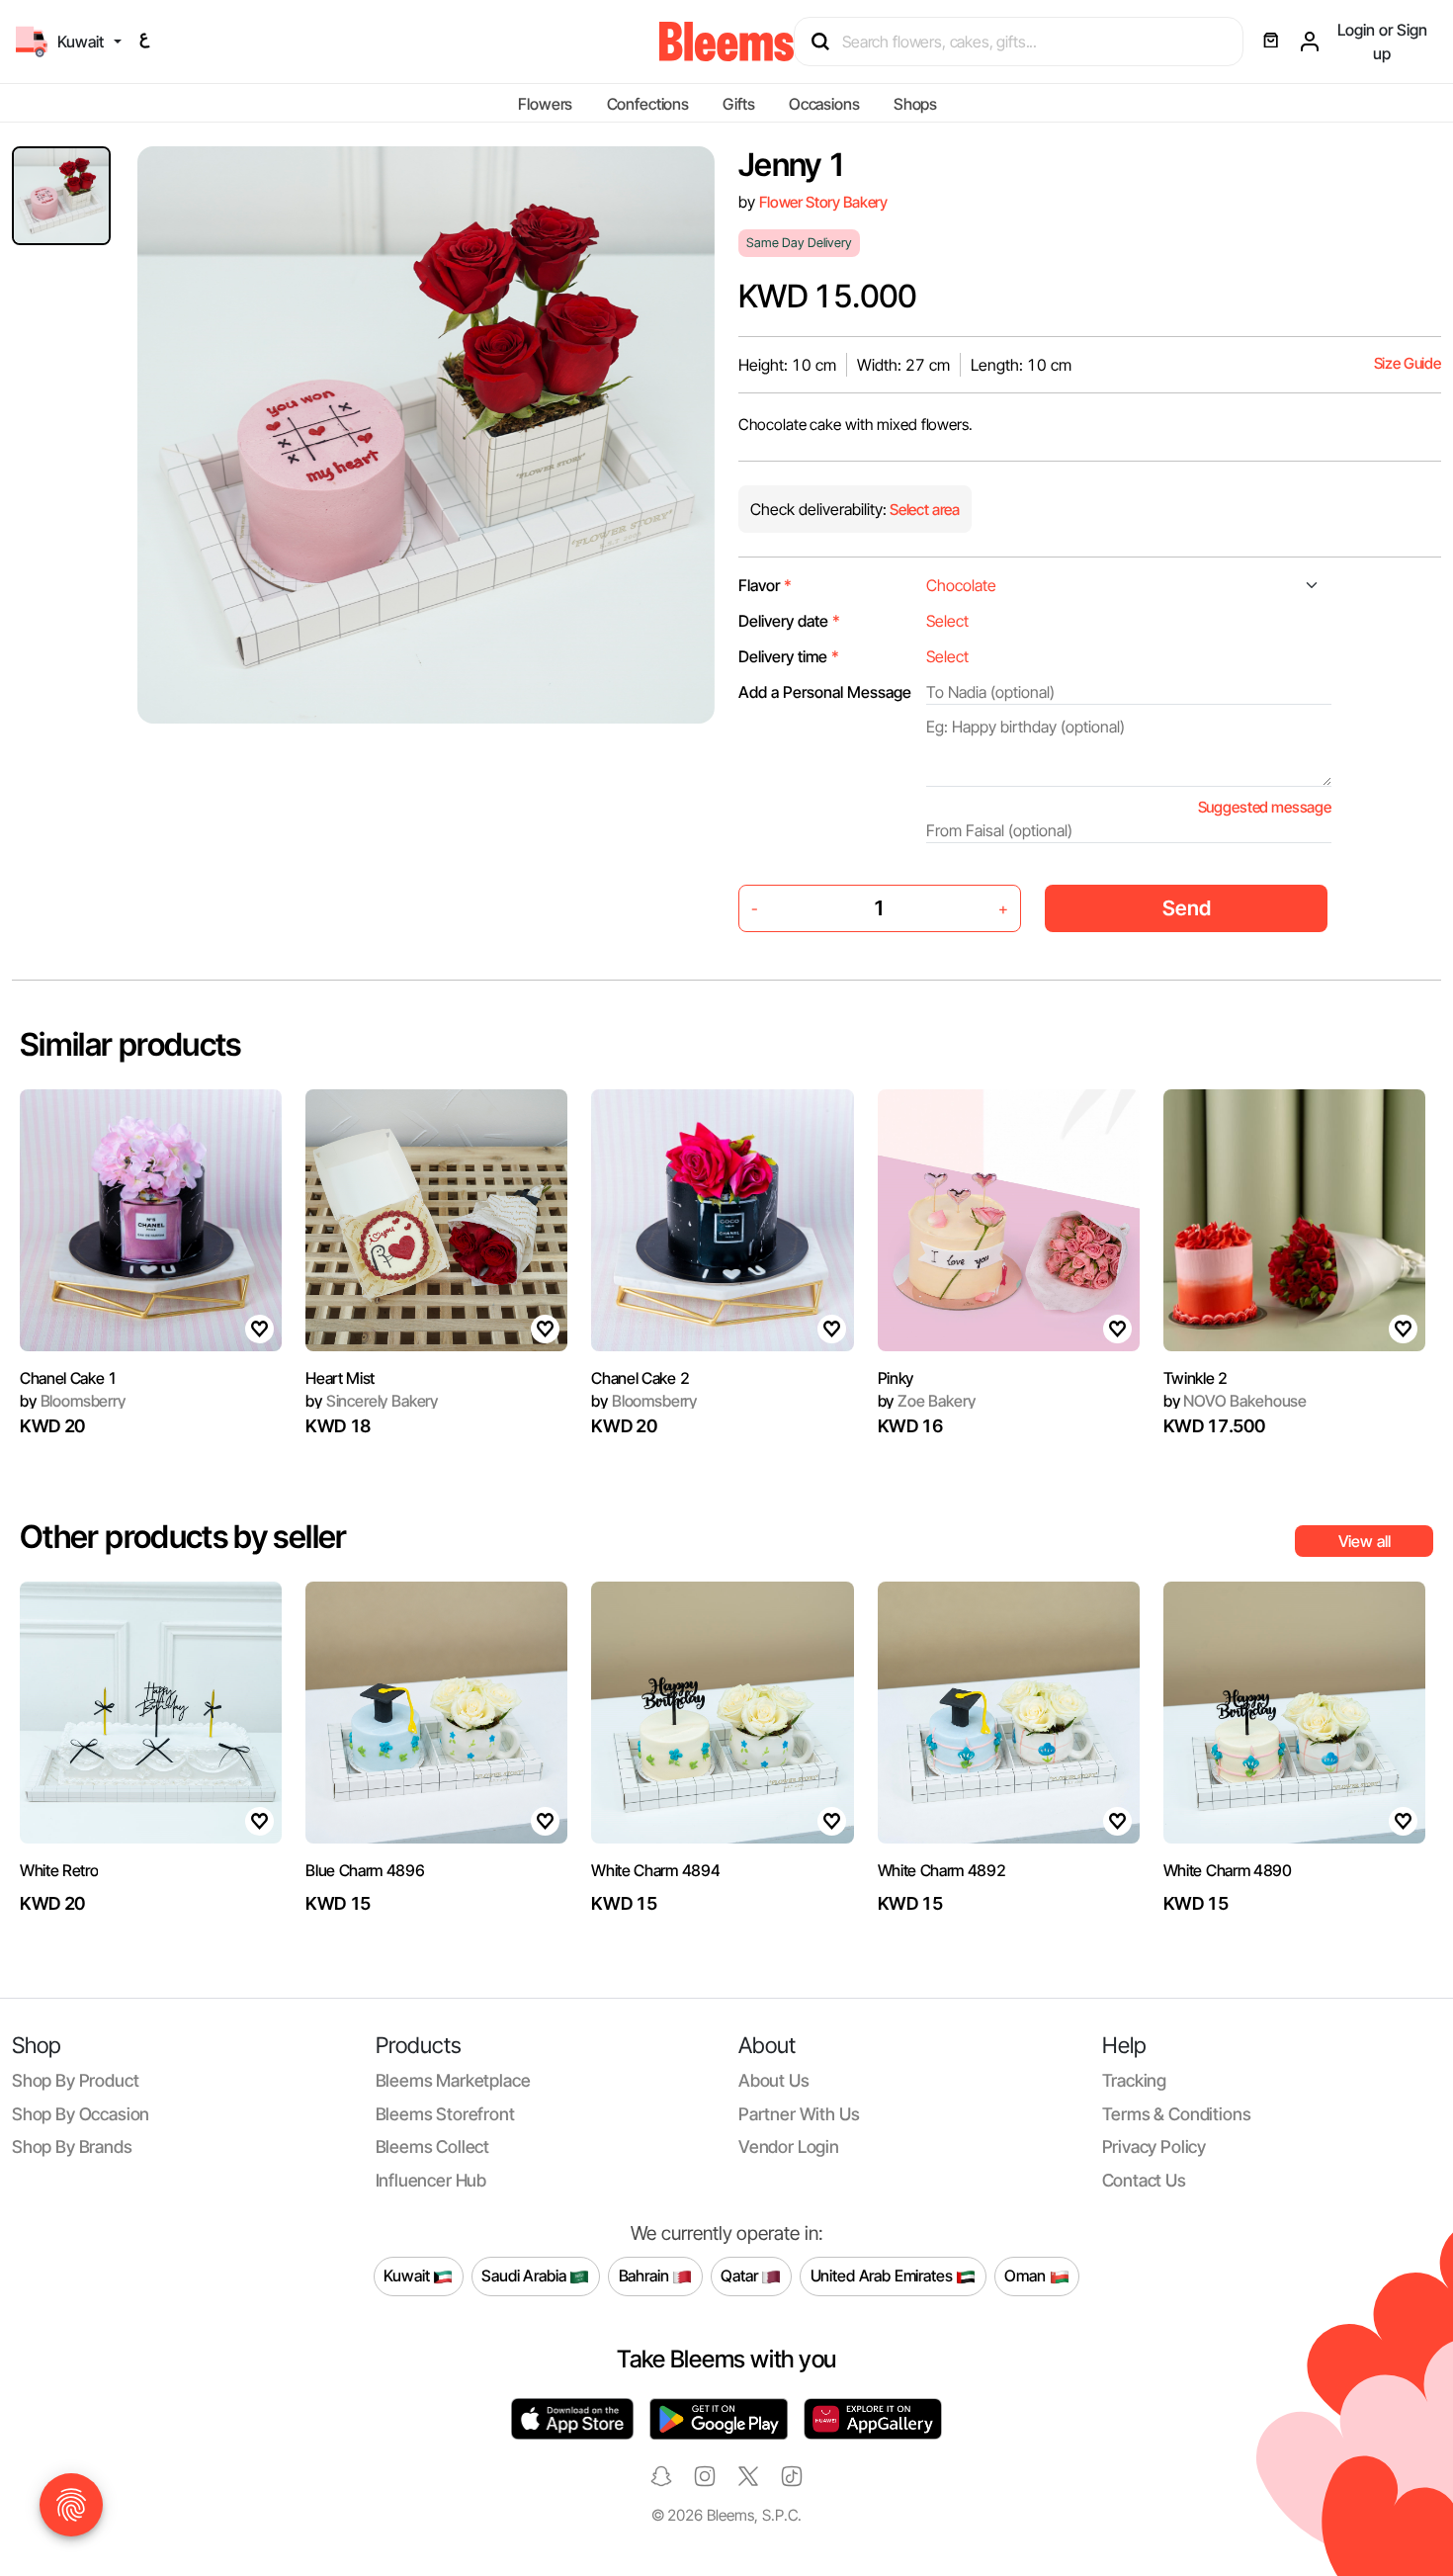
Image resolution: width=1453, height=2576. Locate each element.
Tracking (1135, 2080)
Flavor (765, 585)
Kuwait (408, 2275)
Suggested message (1265, 807)
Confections (648, 104)
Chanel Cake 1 (69, 1378)
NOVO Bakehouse (1235, 1401)
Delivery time (789, 656)
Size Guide (1408, 363)
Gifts (738, 104)
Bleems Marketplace (453, 2080)
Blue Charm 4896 (365, 1870)
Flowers (545, 104)
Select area (923, 510)
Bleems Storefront (445, 2114)
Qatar (741, 2275)
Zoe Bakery (927, 1401)
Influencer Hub (431, 2180)
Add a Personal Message (825, 692)
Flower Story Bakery (823, 202)
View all (1365, 1541)
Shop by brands (72, 2147)
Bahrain (646, 2275)
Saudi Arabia (525, 2275)
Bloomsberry (73, 1401)
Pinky (896, 1378)
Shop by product (75, 2080)
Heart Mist (340, 1378)
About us (774, 2080)
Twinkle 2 (1196, 1378)
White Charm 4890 (1228, 1870)
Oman (1026, 2275)
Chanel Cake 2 (640, 1378)
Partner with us (799, 2114)
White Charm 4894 (655, 1870)
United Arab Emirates (884, 2275)
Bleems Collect (433, 2147)
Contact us (1144, 2180)
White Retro (59, 1870)
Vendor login (789, 2147)
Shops (915, 104)
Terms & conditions (1177, 2114)
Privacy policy (1154, 2147)
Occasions (824, 104)
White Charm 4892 (942, 1870)
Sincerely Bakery (372, 1401)
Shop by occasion (81, 2114)
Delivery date (789, 621)
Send (1187, 908)
